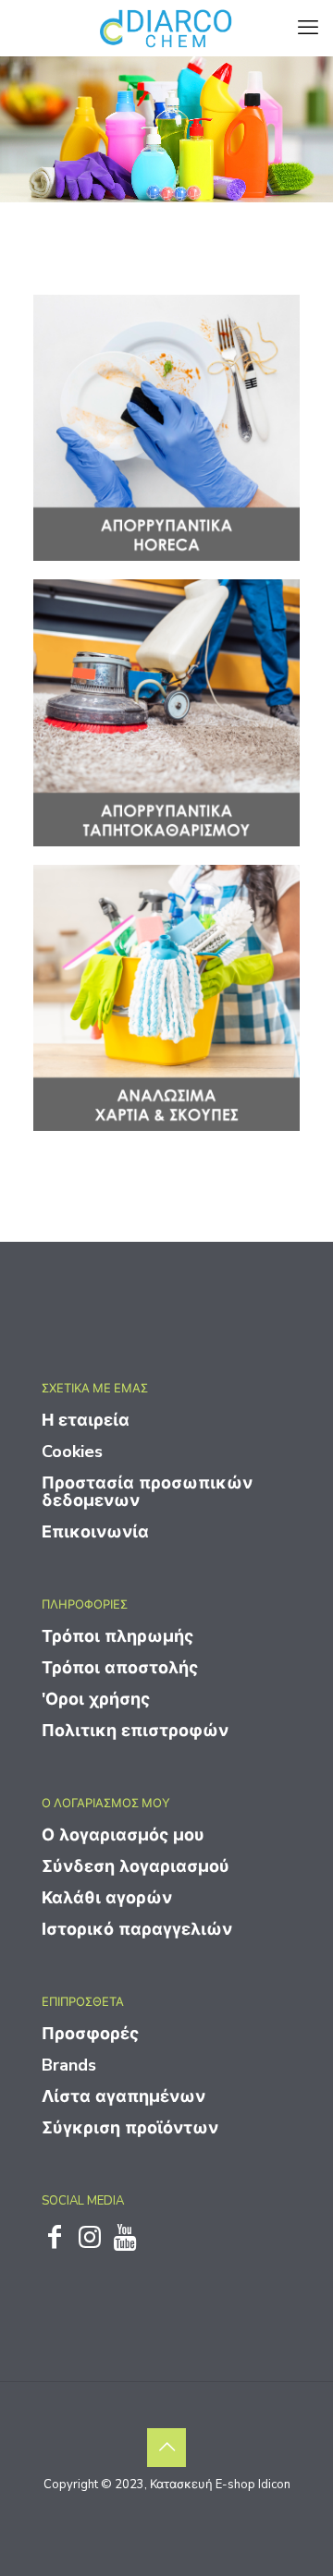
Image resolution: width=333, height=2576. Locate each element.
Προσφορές (90, 2034)
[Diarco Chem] (166, 28)
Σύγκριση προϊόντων (130, 2128)
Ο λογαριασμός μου (123, 1835)
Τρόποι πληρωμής (117, 1636)
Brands (69, 2065)
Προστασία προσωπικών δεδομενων (147, 1492)
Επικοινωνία (95, 1532)
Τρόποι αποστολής (120, 1668)
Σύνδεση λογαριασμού (136, 1866)
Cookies (72, 1452)
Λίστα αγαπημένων (123, 2096)
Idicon (274, 2485)
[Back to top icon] (166, 2448)
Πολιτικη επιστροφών (135, 1731)
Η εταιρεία (86, 1420)
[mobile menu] (308, 28)
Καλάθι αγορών (107, 1898)
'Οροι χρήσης (96, 1699)
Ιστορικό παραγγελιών (137, 1929)
